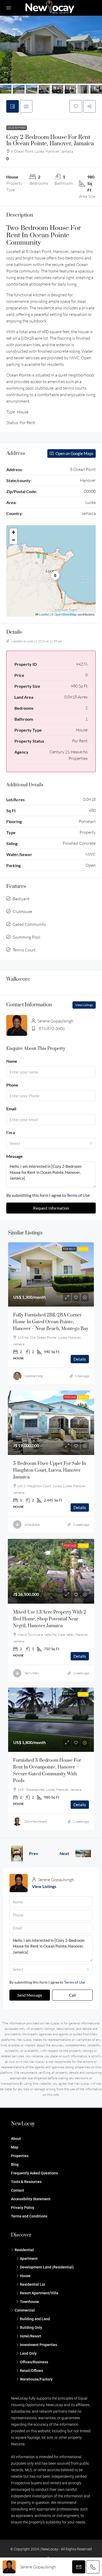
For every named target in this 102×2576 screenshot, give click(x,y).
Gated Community (29, 924)
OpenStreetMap (66, 614)
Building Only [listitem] (31, 2327)
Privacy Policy (23, 2208)
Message (15, 1156)
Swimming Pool (26, 937)
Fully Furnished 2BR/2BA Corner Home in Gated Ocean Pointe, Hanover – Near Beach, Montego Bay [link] (51, 1322)
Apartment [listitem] (29, 2259)
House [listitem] (25, 2276)
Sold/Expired (17, 128)
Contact (18, 2190)
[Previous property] (17, 1853)
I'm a (11, 1132)
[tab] (13, 106)
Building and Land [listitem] (35, 2319)
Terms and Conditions (29, 2216)
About (16, 2139)
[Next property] (83, 1853)
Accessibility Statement (31, 2199)
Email (11, 1109)
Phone (12, 1085)
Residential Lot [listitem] (33, 2284)
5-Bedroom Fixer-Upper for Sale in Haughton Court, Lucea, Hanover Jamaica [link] (50, 1470)
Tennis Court (24, 950)
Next (64, 1853)
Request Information (51, 1208)
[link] (51, 1274)
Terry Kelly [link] (32, 1673)
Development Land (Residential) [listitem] (47, 2267)
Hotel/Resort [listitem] (31, 2336)
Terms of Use (78, 1195)
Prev (34, 1853)
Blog (15, 2164)
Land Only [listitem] (28, 2353)
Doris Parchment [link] (36, 1821)
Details (80, 1359)
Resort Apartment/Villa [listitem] (39, 2293)
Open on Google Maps (74, 453)
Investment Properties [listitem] (38, 2345)
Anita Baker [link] (32, 1525)
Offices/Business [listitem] (34, 2362)
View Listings (84, 1005)
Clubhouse (22, 911)
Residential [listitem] (24, 2250)
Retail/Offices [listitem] (31, 2371)
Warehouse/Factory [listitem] (36, 2379)
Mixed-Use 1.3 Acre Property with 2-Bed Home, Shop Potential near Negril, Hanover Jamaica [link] (50, 1619)
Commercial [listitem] (25, 2310)
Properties (20, 2156)
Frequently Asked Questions (34, 2173)
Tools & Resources (26, 2182)
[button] (76, 106)
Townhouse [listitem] (29, 2302)
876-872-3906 (52, 1029)
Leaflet (44, 614)
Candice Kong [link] (34, 1376)
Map (15, 2147)
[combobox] (51, 1143)
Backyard (21, 899)
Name (12, 1061)
